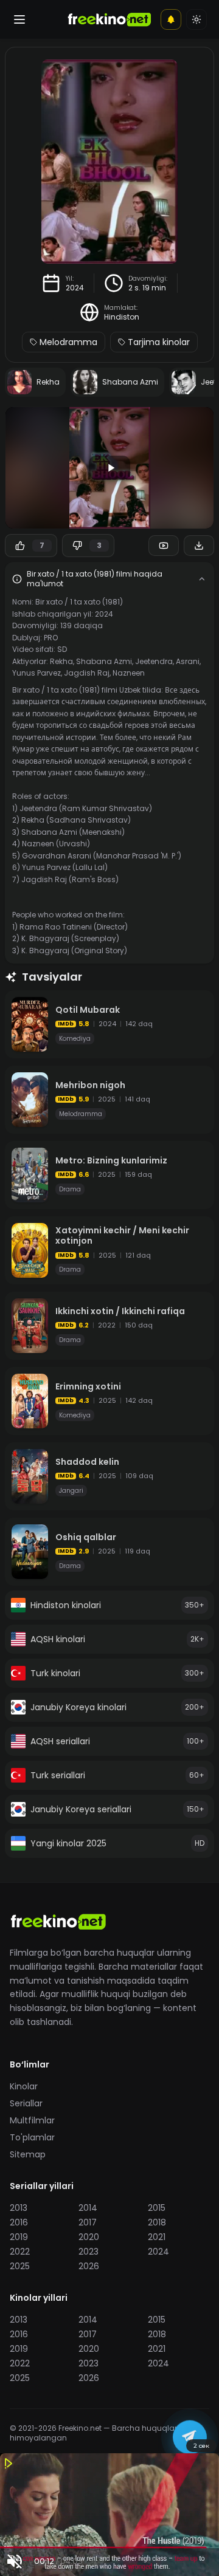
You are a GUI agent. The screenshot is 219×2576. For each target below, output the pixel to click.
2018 (157, 2222)
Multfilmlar (32, 2120)
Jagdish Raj (87, 673)
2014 (88, 2208)
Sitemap (28, 2154)
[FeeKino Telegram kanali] (190, 2434)
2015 (157, 2208)
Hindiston (122, 317)
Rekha (61, 661)
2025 (20, 2266)
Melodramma (68, 342)
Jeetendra (154, 661)
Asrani (188, 661)
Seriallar (26, 2103)
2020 (89, 2237)
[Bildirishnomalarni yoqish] (171, 19)
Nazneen (129, 673)
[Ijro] (109, 468)
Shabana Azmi (104, 661)
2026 (89, 2266)
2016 (19, 2222)
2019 (19, 2237)
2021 (157, 2237)
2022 (20, 2252)
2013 (19, 2208)
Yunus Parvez (36, 673)
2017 (88, 2222)
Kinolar (24, 2086)
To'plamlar (32, 2137)
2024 (75, 288)
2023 (89, 2252)
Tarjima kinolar (159, 342)
